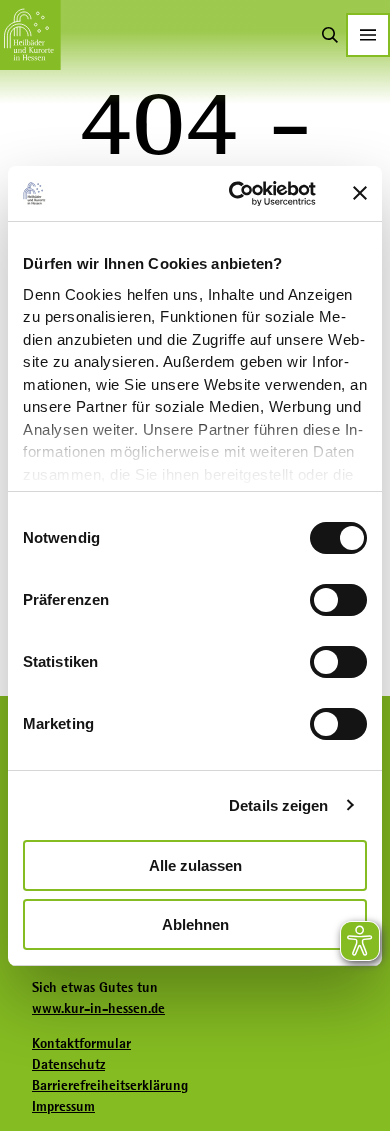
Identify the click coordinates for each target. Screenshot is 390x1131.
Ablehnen (195, 924)
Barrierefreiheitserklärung (110, 1085)
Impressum (63, 1106)
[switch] (338, 600)
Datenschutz (68, 1064)
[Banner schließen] (360, 193)
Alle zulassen (195, 865)
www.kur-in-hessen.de (98, 1008)
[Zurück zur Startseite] (30, 35)
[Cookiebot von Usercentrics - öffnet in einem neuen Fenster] (236, 194)
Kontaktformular (81, 1043)
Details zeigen (278, 805)
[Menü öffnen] (368, 35)
